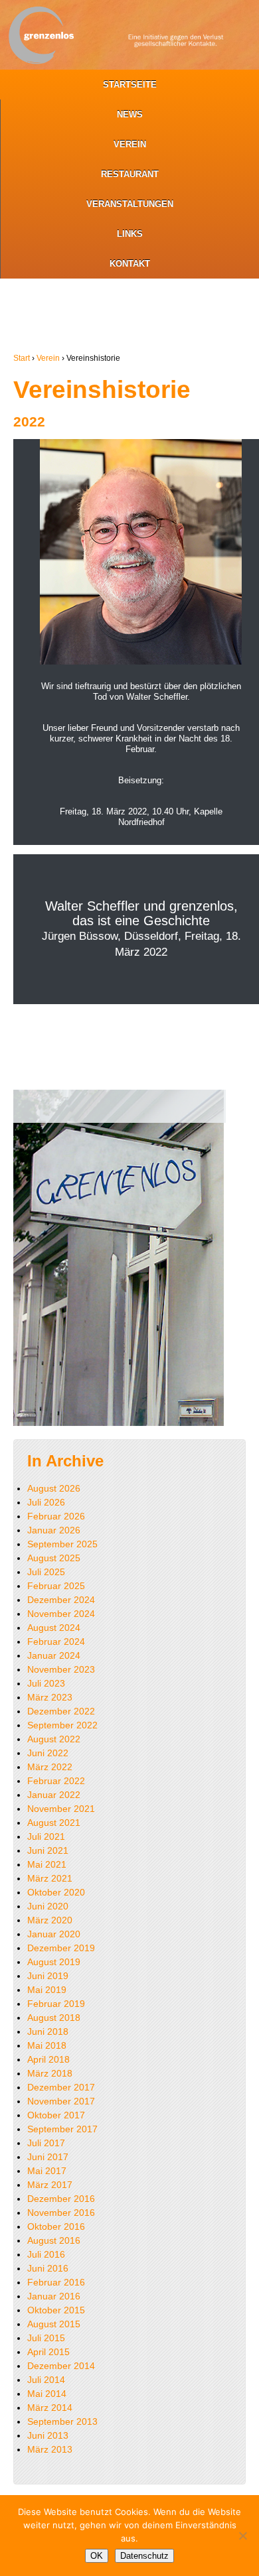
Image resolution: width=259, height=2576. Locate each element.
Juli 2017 (46, 2143)
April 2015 (48, 2352)
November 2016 (61, 2213)
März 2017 (50, 2185)
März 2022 (50, 1767)
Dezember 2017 (61, 2087)
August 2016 (54, 2240)
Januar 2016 (54, 2296)
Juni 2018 (48, 2031)
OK (97, 2556)
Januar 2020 (54, 1934)
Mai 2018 (47, 2045)
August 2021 (54, 1823)
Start (22, 358)
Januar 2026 (54, 1530)
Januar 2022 (54, 1795)
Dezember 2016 (61, 2199)
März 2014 (50, 2408)
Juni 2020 (48, 1906)
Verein (130, 144)
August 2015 (54, 2324)
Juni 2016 (48, 2268)
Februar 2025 (56, 1586)
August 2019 (54, 1962)
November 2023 (61, 1669)
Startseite (130, 85)
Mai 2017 (47, 2171)
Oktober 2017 (56, 2115)
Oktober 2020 (56, 1892)
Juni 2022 (48, 1753)
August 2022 (54, 1739)
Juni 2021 (48, 1850)
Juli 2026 (46, 1502)
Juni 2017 (48, 2157)
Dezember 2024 (61, 1600)
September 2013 (62, 2421)
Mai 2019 (47, 1990)
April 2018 (48, 2059)
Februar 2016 (56, 2282)
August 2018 (54, 2018)
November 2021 (61, 1809)
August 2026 (54, 1488)
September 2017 (62, 2129)
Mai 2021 (47, 1864)
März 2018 (50, 2073)
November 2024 (61, 1614)
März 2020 (50, 1920)
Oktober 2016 (56, 2226)
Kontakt (130, 264)
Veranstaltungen (130, 204)
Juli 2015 (46, 2338)
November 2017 (61, 2101)
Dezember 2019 (61, 1948)
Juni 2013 (48, 2435)
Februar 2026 (56, 1516)
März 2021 (50, 1878)
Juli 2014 (46, 2380)
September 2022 (62, 1725)
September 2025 (62, 1544)
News (130, 114)
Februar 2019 (56, 2004)
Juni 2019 (48, 1976)
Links (130, 234)
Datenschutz (144, 2556)
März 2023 (50, 1697)
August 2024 (54, 1628)
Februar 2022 (56, 1781)
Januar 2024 (54, 1655)
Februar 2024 (56, 1642)
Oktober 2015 (56, 2310)
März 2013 (50, 2449)
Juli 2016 (46, 2254)
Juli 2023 (46, 1683)
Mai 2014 (47, 2394)
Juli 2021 (46, 1836)
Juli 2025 (46, 1572)
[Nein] (242, 2536)
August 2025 (54, 1558)
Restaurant (130, 174)
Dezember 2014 (61, 2366)
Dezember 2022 (61, 1711)
